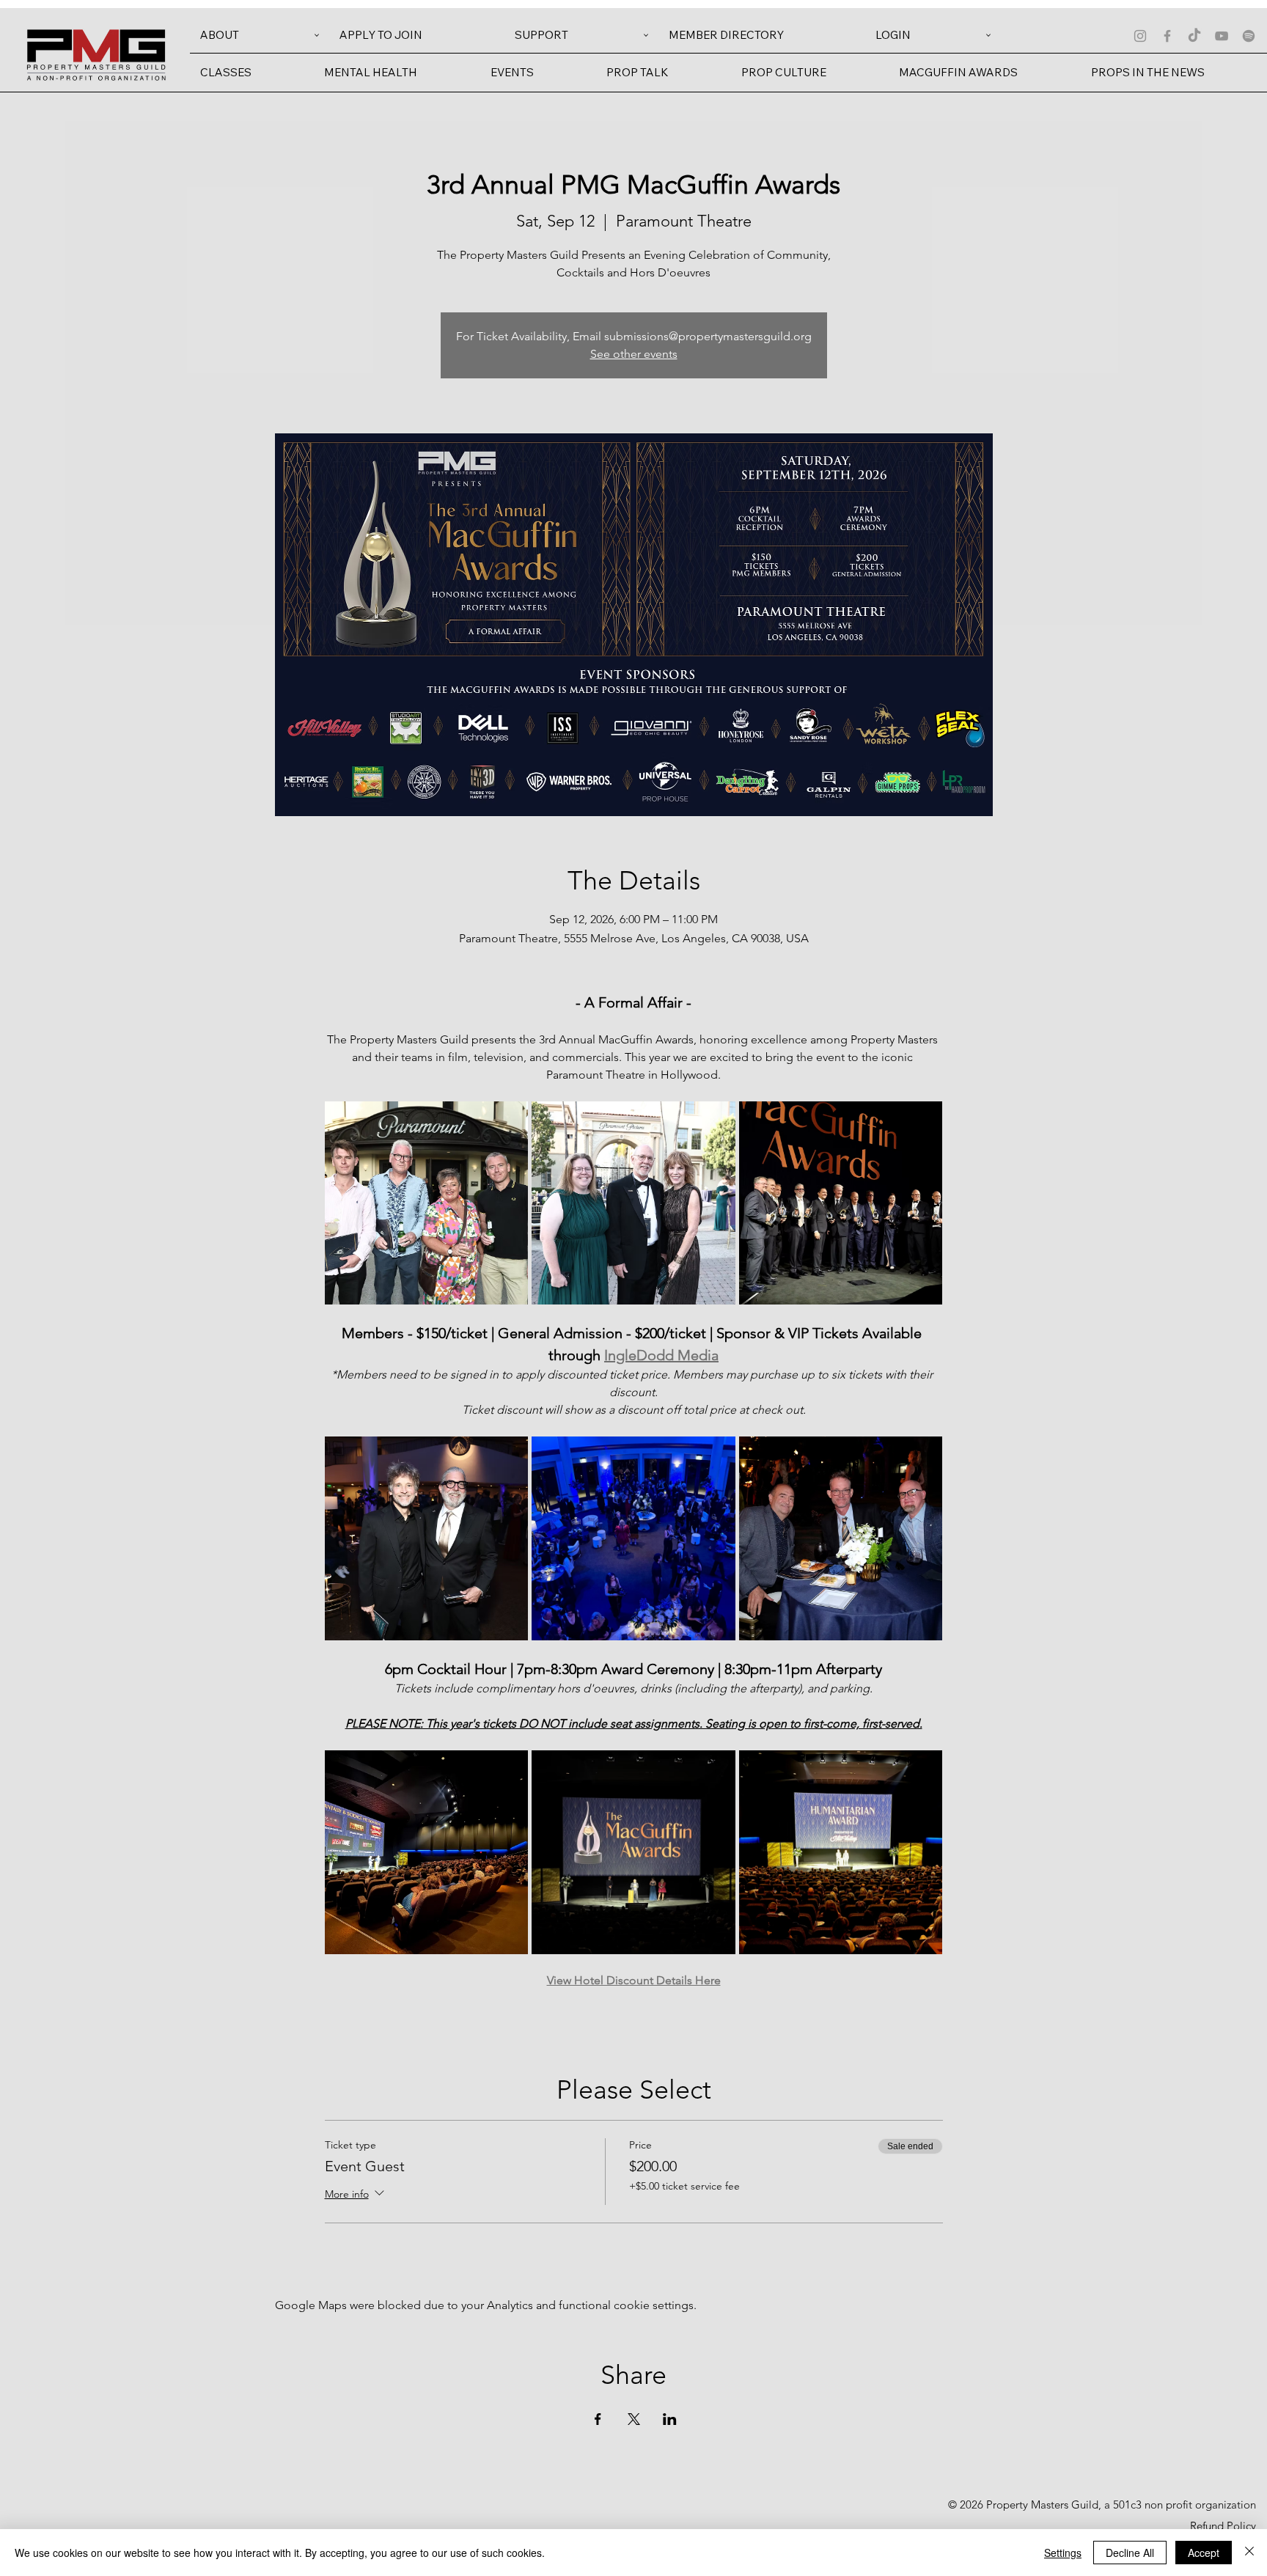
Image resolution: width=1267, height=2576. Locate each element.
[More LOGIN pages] (988, 35)
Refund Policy (1223, 2526)
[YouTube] (1222, 36)
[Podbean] (1249, 36)
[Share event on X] (634, 2419)
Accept (1204, 2553)
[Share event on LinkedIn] (670, 2419)
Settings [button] (1063, 2553)
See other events (634, 354)
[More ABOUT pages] (317, 35)
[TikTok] (1194, 36)
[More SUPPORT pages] (646, 35)
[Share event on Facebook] (598, 2419)
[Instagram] (1140, 36)
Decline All (1130, 2553)
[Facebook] (1167, 36)
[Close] (1249, 2553)
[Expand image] (427, 1203)
